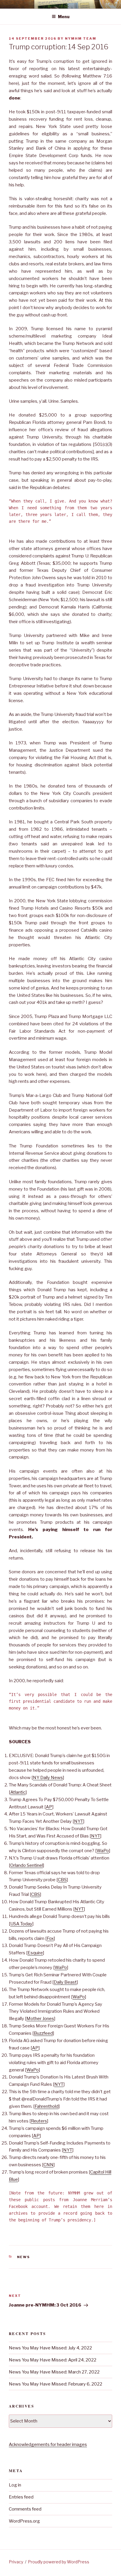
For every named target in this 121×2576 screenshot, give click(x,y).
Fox (50, 1938)
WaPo (103, 1851)
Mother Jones (40, 2019)
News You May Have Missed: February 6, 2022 (56, 2384)
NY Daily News (48, 1778)
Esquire (35, 1953)
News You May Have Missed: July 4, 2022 (50, 2348)
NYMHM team (81, 38)
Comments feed (25, 2509)
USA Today (21, 1924)
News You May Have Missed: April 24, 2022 (53, 2360)
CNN (48, 2165)
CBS (62, 1880)
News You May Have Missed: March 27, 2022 (54, 2372)
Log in (15, 2485)
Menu (64, 17)
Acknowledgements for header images (48, 2444)
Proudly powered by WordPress (59, 2562)
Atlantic (18, 1792)
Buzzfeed (43, 2033)
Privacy (16, 2562)
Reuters (39, 2121)
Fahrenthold (47, 2106)
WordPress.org (24, 2521)
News (24, 2257)
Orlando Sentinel (27, 1865)
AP (49, 1807)
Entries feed (21, 2497)
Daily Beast (65, 1982)
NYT (79, 1821)
